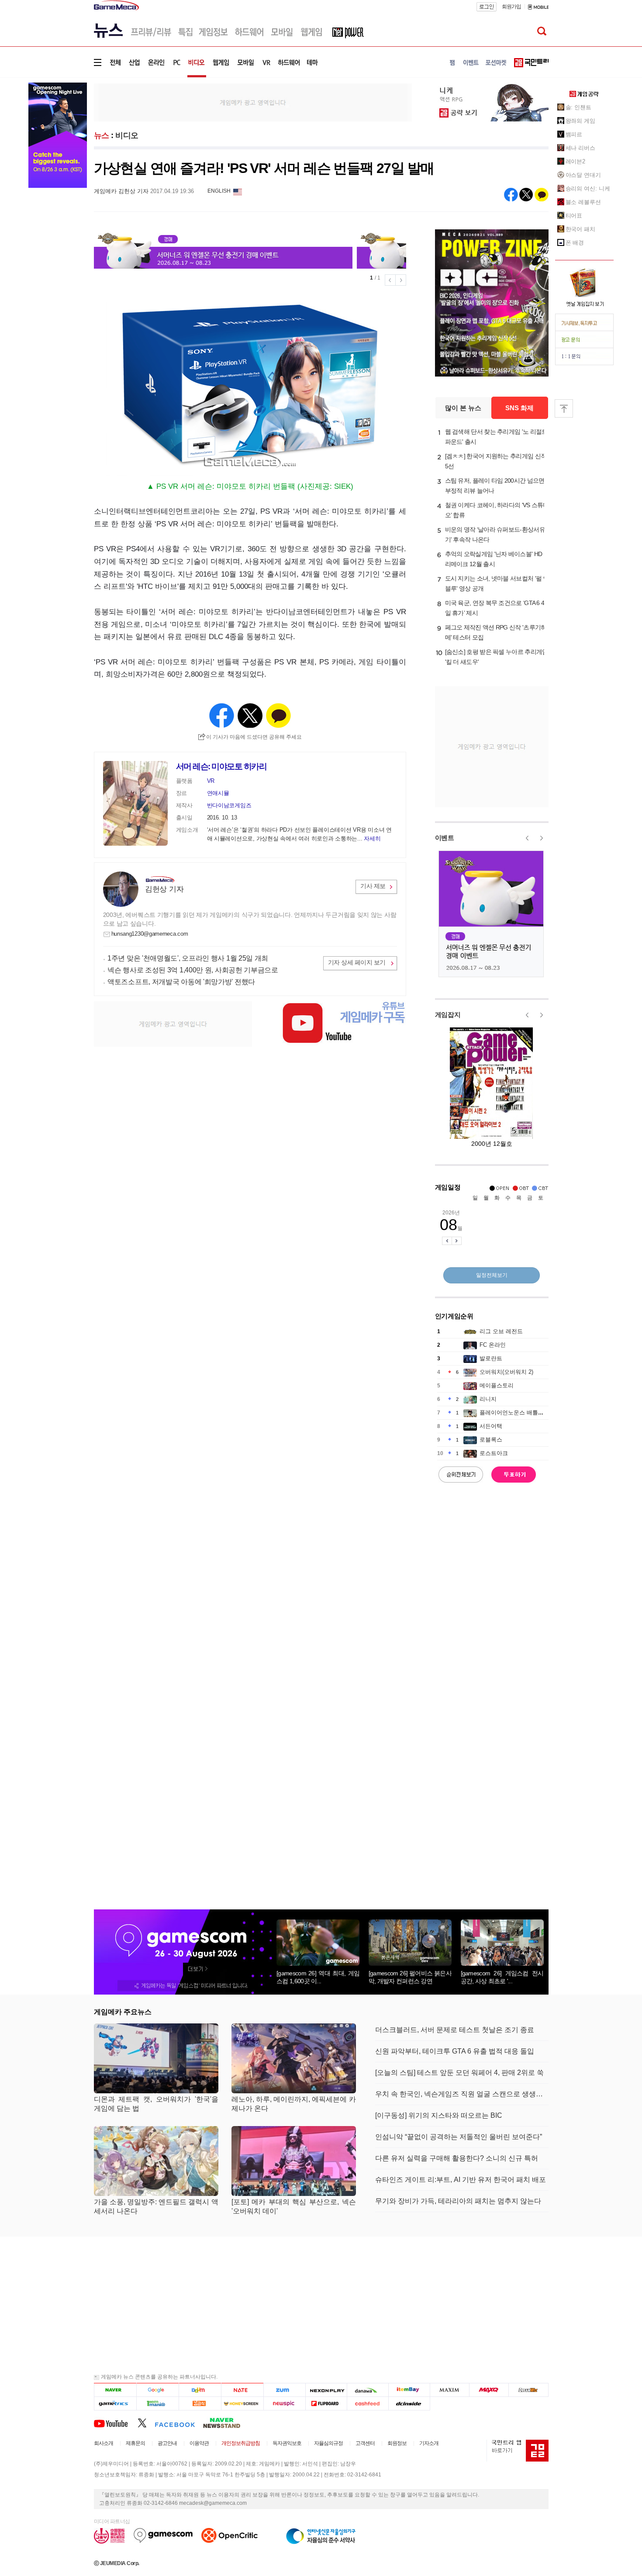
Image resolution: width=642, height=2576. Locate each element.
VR (211, 781)
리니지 (488, 1399)
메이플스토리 (497, 1385)
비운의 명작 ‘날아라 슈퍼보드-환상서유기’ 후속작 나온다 (495, 534)
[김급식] (200, 2403)
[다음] (200, 2390)
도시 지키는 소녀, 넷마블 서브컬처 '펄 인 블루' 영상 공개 (497, 583)
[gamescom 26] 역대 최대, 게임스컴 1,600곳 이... (318, 1977)
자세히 (372, 838)
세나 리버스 (580, 148)
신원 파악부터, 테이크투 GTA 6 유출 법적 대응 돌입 (455, 2051)
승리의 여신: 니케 (588, 188)
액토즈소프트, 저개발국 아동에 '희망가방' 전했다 (181, 982)
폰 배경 (575, 243)
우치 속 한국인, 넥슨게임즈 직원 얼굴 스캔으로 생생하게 (462, 2094)
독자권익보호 (287, 2443)
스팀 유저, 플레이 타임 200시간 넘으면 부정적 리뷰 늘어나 (495, 486)
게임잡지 (448, 1015)
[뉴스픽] (285, 2403)
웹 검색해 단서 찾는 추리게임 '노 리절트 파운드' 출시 (496, 437)
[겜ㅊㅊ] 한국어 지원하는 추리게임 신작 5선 (496, 461)
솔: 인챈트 (578, 107)
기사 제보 (373, 886)
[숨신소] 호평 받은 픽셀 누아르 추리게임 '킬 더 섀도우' (497, 657)
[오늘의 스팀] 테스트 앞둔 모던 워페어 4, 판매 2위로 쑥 (459, 2073)
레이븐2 (576, 161)
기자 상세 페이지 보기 (357, 962)
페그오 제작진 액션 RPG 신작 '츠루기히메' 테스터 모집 (496, 632)
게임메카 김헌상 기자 (121, 191)
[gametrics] (115, 2403)
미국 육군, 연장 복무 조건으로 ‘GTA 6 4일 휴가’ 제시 (495, 608)
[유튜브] (116, 2423)
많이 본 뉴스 (463, 408)
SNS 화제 (519, 408)
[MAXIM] (450, 2390)
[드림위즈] (528, 2390)
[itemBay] (409, 2390)
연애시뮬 (218, 793)
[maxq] (489, 2390)
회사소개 (104, 2443)
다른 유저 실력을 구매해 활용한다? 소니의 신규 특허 (457, 2158)
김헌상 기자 (164, 889)
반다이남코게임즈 (229, 805)
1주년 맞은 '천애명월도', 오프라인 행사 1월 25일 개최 (188, 958)
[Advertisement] (253, 102)
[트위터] (146, 2423)
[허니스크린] (243, 2403)
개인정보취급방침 (241, 2443)
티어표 (574, 216)
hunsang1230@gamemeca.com (150, 934)
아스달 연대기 (583, 175)
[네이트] (243, 2390)
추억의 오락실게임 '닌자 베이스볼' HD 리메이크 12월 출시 (494, 559)
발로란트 (491, 1358)
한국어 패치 (580, 229)
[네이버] (115, 2390)
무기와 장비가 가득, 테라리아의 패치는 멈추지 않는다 (458, 2201)
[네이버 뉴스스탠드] (226, 2423)
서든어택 (491, 1426)
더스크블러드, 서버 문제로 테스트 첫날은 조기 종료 (455, 2030)
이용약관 (199, 2443)
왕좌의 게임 (580, 121)
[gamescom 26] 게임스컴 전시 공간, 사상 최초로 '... (502, 1977)
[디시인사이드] (409, 2403)
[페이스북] (179, 2423)
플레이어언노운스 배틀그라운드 (520, 1412)
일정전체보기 (492, 1275)
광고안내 (167, 2443)
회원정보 (397, 2443)
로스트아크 (494, 1453)
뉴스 (102, 135)
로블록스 (491, 1440)
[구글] (157, 2390)
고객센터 (365, 2443)
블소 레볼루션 (583, 202)
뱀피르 (574, 134)
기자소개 (429, 2443)
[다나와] (368, 2390)
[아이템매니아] (157, 2403)
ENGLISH (219, 191)
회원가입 (511, 7)
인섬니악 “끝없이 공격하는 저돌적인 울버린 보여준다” (459, 2137)
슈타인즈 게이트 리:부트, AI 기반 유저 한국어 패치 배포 (461, 2180)
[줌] (285, 2390)
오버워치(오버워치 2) (506, 1372)
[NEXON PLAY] (326, 2390)
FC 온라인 (493, 1345)
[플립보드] (326, 2403)
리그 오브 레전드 (501, 1331)
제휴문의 (135, 2443)
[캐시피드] (368, 2403)
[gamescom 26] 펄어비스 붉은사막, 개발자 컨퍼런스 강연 (410, 1977)
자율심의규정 (328, 2443)
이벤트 (445, 838)
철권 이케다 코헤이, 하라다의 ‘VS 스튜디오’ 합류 (497, 510)
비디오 (127, 135)
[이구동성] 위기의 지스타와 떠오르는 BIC (439, 2115)
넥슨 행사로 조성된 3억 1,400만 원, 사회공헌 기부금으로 (193, 970)
